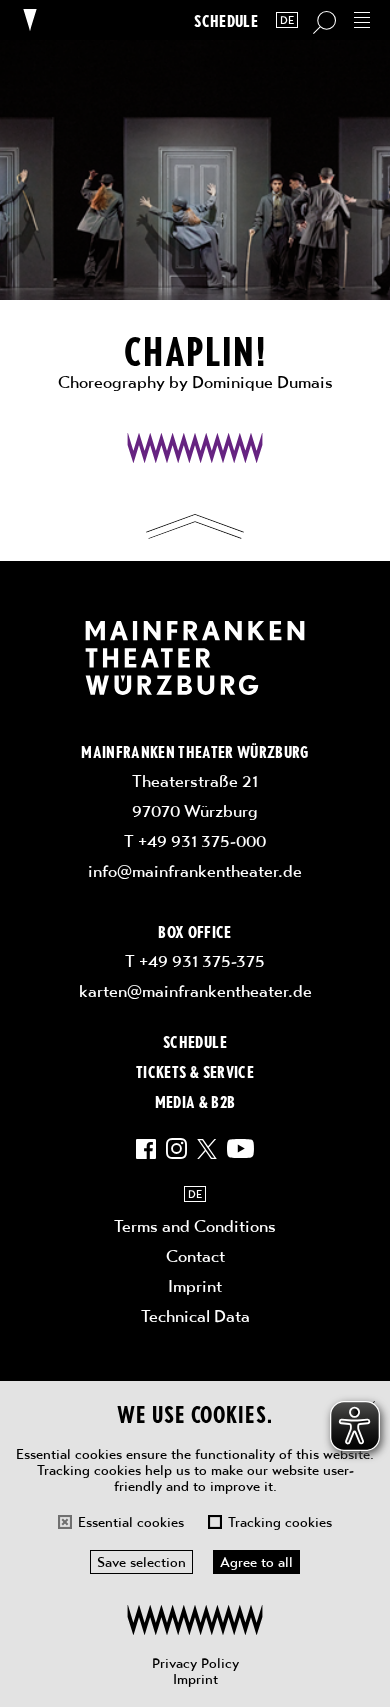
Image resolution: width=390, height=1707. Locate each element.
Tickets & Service (195, 1071)
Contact (195, 1256)
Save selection (141, 1562)
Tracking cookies (280, 1522)
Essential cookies (131, 1522)
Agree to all (256, 1562)
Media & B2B (195, 1101)
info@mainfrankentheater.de (195, 871)
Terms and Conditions (195, 1226)
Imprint (195, 1679)
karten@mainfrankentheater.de (195, 991)
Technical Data (195, 1316)
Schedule (226, 20)
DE (287, 20)
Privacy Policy (195, 1663)
